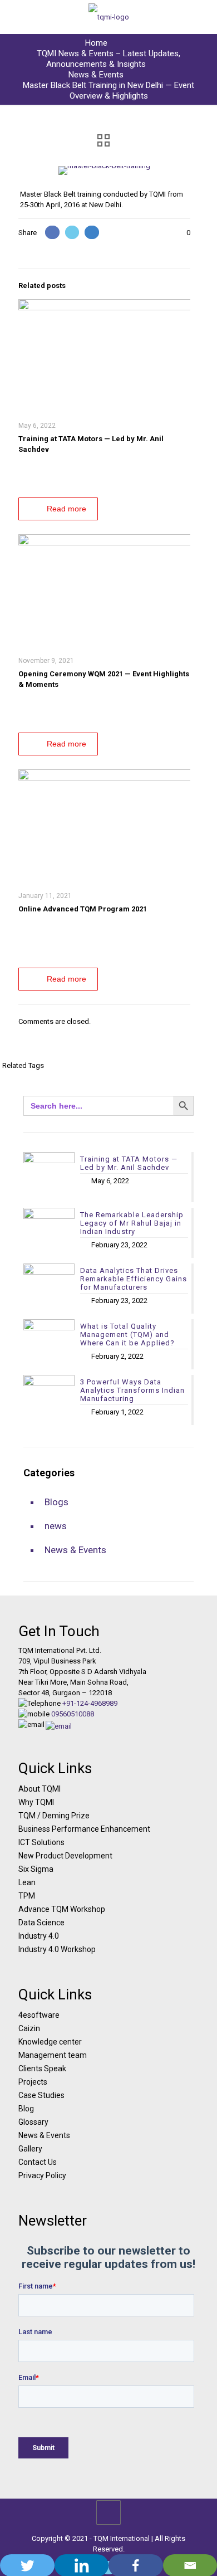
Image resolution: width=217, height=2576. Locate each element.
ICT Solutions (41, 1842)
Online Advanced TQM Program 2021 (83, 909)
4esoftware (39, 2015)
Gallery (30, 2149)
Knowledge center (50, 2042)
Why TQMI (36, 1802)
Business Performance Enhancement (84, 1829)
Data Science (41, 1923)
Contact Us (38, 2162)
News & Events (96, 75)
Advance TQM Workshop (62, 1909)
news (56, 1526)
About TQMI (40, 1789)
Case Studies (41, 2095)
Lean (27, 1882)
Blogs (56, 1502)
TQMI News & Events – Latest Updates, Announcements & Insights (108, 59)
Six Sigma (36, 1869)
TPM (27, 1896)
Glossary (33, 2122)
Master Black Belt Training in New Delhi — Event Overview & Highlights (108, 91)
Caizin (29, 2028)
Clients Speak (42, 2068)
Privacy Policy (42, 2175)
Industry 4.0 (39, 1936)
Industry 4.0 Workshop (57, 1949)
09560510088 (73, 1714)
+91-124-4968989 (90, 1703)
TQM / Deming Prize (54, 1816)
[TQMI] (108, 17)
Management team (53, 2055)
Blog (26, 2109)
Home (96, 43)
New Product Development (65, 1856)
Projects (33, 2082)
